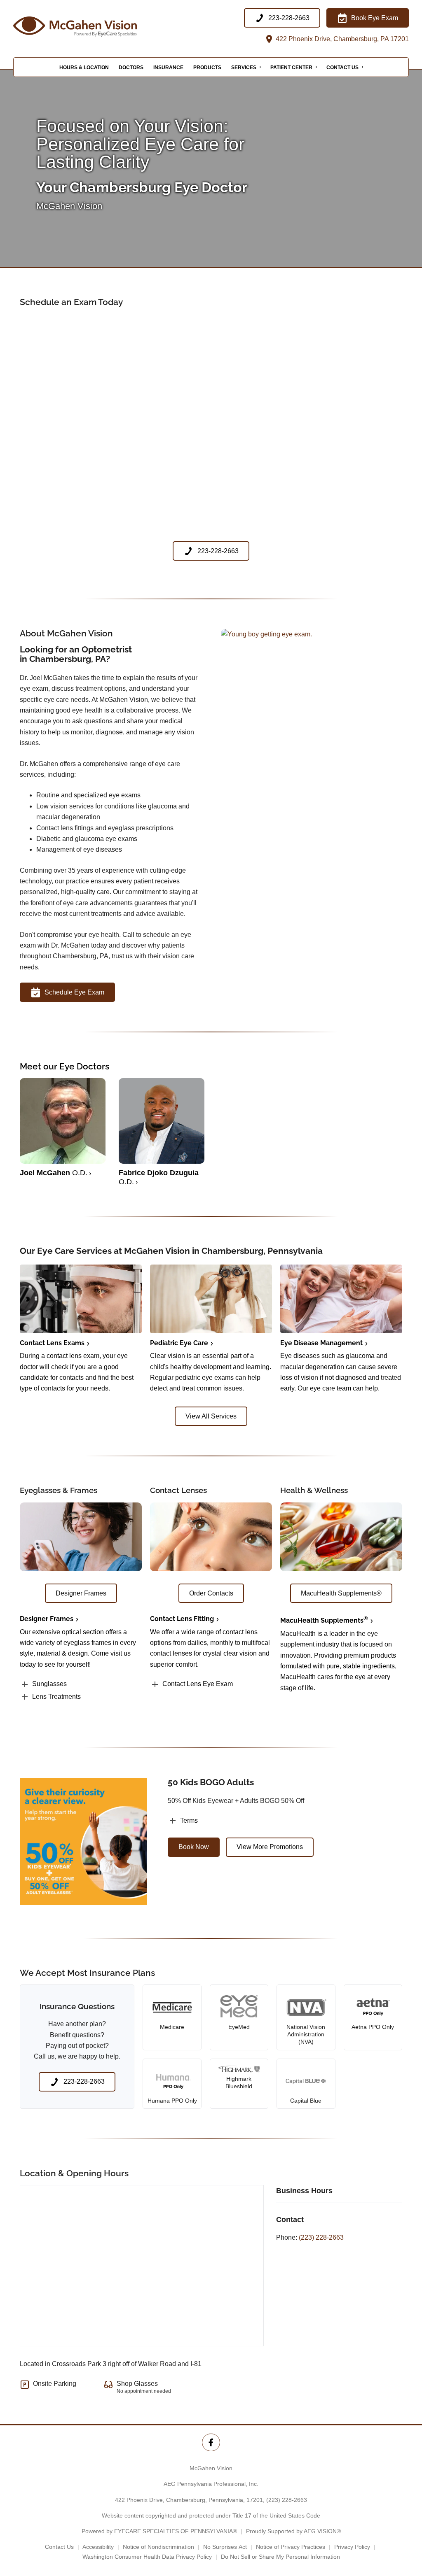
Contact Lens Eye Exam (198, 1684)
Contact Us (342, 68)
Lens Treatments (56, 1697)
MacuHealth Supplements (324, 1620)
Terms (189, 1820)
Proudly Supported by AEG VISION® (293, 2531)
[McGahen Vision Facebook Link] (211, 2442)
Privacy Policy (352, 2547)
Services (244, 68)
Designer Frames (47, 1619)
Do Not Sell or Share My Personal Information (280, 2557)
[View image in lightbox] (266, 634)
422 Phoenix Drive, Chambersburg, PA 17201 (341, 39)
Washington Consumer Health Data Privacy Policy (147, 2557)
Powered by (159, 2531)
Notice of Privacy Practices (291, 2547)
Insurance (168, 68)
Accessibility (98, 2547)
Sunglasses (49, 1684)
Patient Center (291, 68)
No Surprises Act (225, 2547)
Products (207, 68)
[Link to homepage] (96, 27)
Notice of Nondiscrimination (158, 2547)
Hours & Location (84, 68)
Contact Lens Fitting (182, 1619)
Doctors (131, 68)
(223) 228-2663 (321, 2237)
